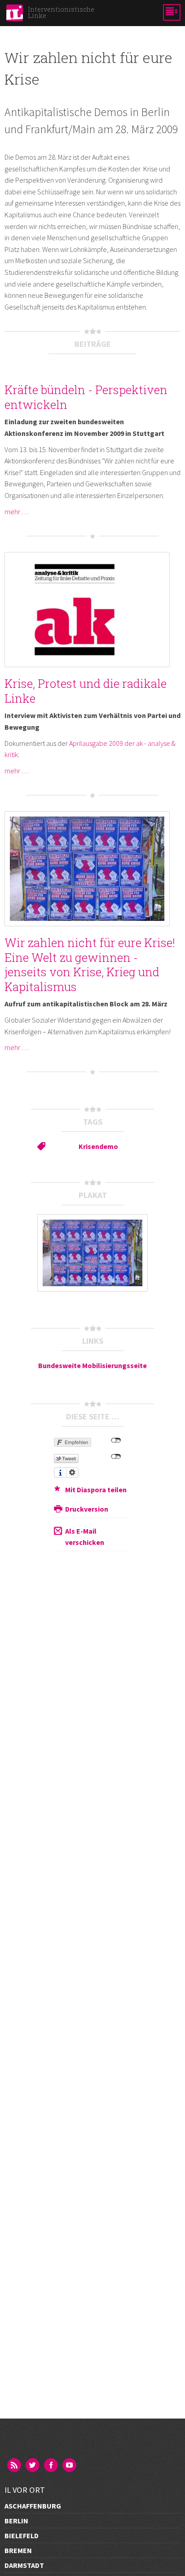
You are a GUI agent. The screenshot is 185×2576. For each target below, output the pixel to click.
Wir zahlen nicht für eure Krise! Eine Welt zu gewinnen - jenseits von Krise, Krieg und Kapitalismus (90, 965)
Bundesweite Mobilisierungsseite (92, 1365)
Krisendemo (98, 1146)
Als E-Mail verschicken (85, 1537)
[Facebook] (52, 2466)
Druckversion (87, 1509)
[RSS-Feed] (15, 2466)
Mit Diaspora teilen (96, 1490)
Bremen (18, 2550)
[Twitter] (33, 2466)
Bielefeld (22, 2536)
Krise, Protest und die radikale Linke (86, 691)
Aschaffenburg (33, 2506)
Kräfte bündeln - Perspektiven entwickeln (86, 397)
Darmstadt (24, 2565)
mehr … (17, 512)
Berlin (16, 2521)
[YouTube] (70, 2466)
